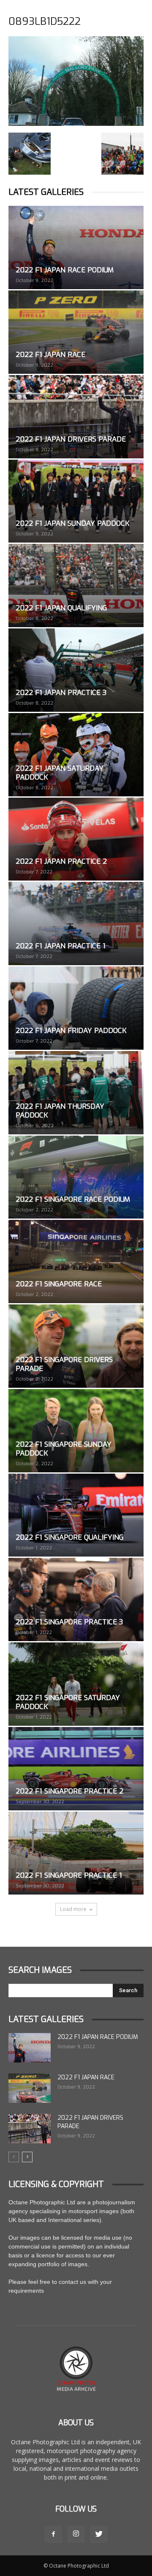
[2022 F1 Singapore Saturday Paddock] (76, 1684)
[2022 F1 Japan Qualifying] (76, 585)
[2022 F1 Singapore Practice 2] (76, 1769)
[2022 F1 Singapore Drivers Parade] (76, 1346)
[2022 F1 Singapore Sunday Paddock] (76, 1431)
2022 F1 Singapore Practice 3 (69, 1622)
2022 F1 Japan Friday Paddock (71, 1031)
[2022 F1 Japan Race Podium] (76, 247)
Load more (73, 1909)
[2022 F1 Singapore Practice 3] (76, 1599)
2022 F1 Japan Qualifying (61, 608)
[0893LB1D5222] (76, 124)
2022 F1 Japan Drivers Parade (71, 439)
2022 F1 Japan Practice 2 (61, 861)
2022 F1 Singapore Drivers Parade (64, 1364)
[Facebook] (53, 2534)
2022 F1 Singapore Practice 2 (69, 1791)
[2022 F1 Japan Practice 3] (76, 670)
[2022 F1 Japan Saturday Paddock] (76, 755)
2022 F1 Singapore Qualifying (69, 1537)
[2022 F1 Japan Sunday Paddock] (76, 501)
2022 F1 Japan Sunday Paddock (73, 523)
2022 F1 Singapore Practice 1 (69, 1875)
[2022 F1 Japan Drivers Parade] (76, 417)
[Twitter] (99, 2534)
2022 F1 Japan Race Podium (65, 270)
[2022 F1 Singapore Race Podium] (76, 1177)
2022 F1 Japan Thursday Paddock (60, 1111)
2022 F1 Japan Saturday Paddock (60, 773)
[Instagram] (76, 2534)
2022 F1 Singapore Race (59, 1284)
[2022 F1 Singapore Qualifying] (76, 1515)
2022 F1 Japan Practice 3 (61, 693)
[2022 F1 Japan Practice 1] (76, 923)
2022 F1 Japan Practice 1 (61, 946)
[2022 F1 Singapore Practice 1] (76, 1853)
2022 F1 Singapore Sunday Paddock (64, 1449)
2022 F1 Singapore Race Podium (73, 1199)
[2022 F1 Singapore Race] (76, 1261)
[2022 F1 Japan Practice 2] (76, 839)
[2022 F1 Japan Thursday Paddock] (76, 1093)
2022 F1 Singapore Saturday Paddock (68, 1702)
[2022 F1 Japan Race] (76, 332)
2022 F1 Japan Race (50, 355)
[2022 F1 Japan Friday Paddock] (76, 1008)
